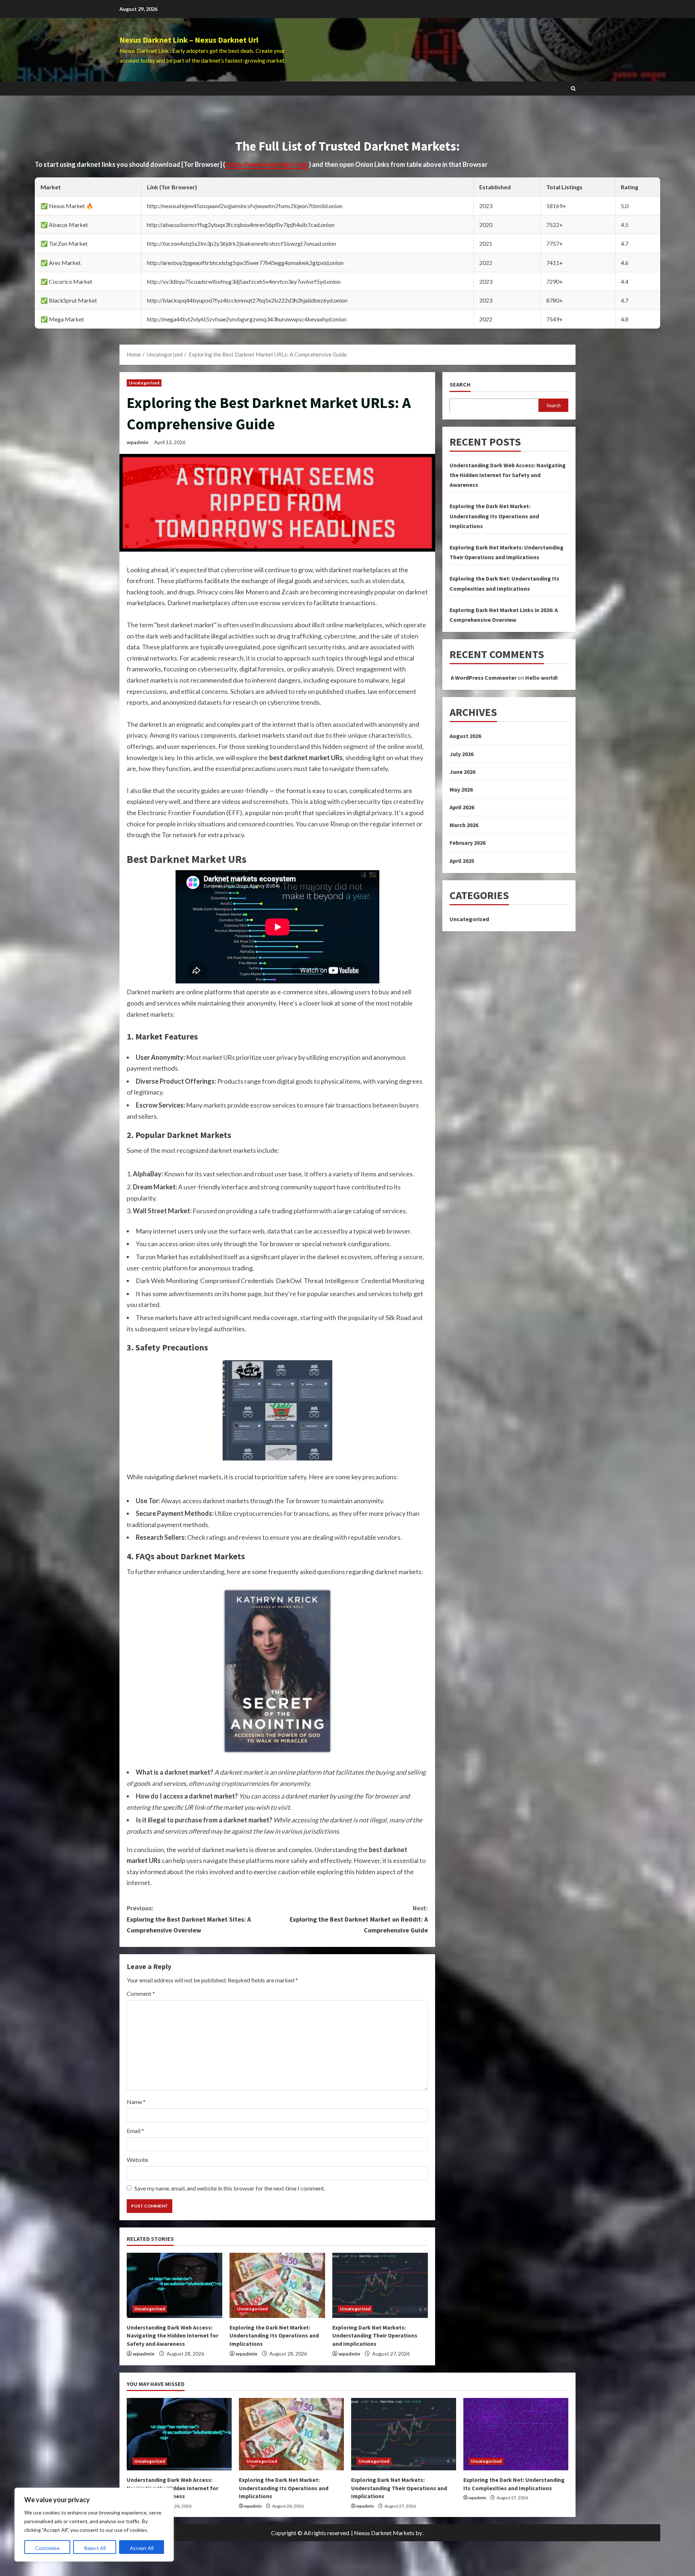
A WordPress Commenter (484, 677)
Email (135, 2131)
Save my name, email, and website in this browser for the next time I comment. (230, 2188)
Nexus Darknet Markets (384, 2533)
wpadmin (138, 442)
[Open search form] (573, 88)
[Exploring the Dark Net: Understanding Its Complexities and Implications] (516, 2434)
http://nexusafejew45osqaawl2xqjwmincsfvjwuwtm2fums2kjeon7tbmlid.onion (245, 206)
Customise (47, 2548)
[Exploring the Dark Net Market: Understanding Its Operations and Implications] (277, 2285)
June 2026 (462, 771)
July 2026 (462, 754)
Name (136, 2102)
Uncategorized (144, 383)
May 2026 (461, 789)
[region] (94, 2525)
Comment (141, 1993)
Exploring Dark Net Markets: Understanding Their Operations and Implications (375, 2335)
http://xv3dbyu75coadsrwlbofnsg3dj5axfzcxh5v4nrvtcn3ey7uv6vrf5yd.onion (244, 281)
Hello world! (542, 677)
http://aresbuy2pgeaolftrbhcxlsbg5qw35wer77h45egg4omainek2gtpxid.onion (245, 263)
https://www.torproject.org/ (267, 164)
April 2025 (462, 860)
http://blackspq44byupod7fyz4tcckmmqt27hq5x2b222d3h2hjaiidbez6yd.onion (247, 300)
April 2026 (462, 807)
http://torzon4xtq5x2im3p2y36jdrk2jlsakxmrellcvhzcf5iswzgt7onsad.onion (241, 243)
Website (137, 2160)
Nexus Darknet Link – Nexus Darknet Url (189, 40)
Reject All (95, 2548)
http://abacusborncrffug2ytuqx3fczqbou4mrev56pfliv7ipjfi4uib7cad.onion (241, 225)
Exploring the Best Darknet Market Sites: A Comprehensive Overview (189, 1919)
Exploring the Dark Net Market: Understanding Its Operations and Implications (274, 2335)
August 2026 (465, 736)
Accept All (142, 2548)
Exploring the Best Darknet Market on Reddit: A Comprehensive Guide (359, 1919)
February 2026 (467, 843)
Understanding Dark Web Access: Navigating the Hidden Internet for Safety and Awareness (172, 2335)
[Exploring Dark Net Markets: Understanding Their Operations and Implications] (380, 2285)
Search (460, 384)
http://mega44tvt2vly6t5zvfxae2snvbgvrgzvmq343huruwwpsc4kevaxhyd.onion (247, 319)
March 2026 (464, 825)
